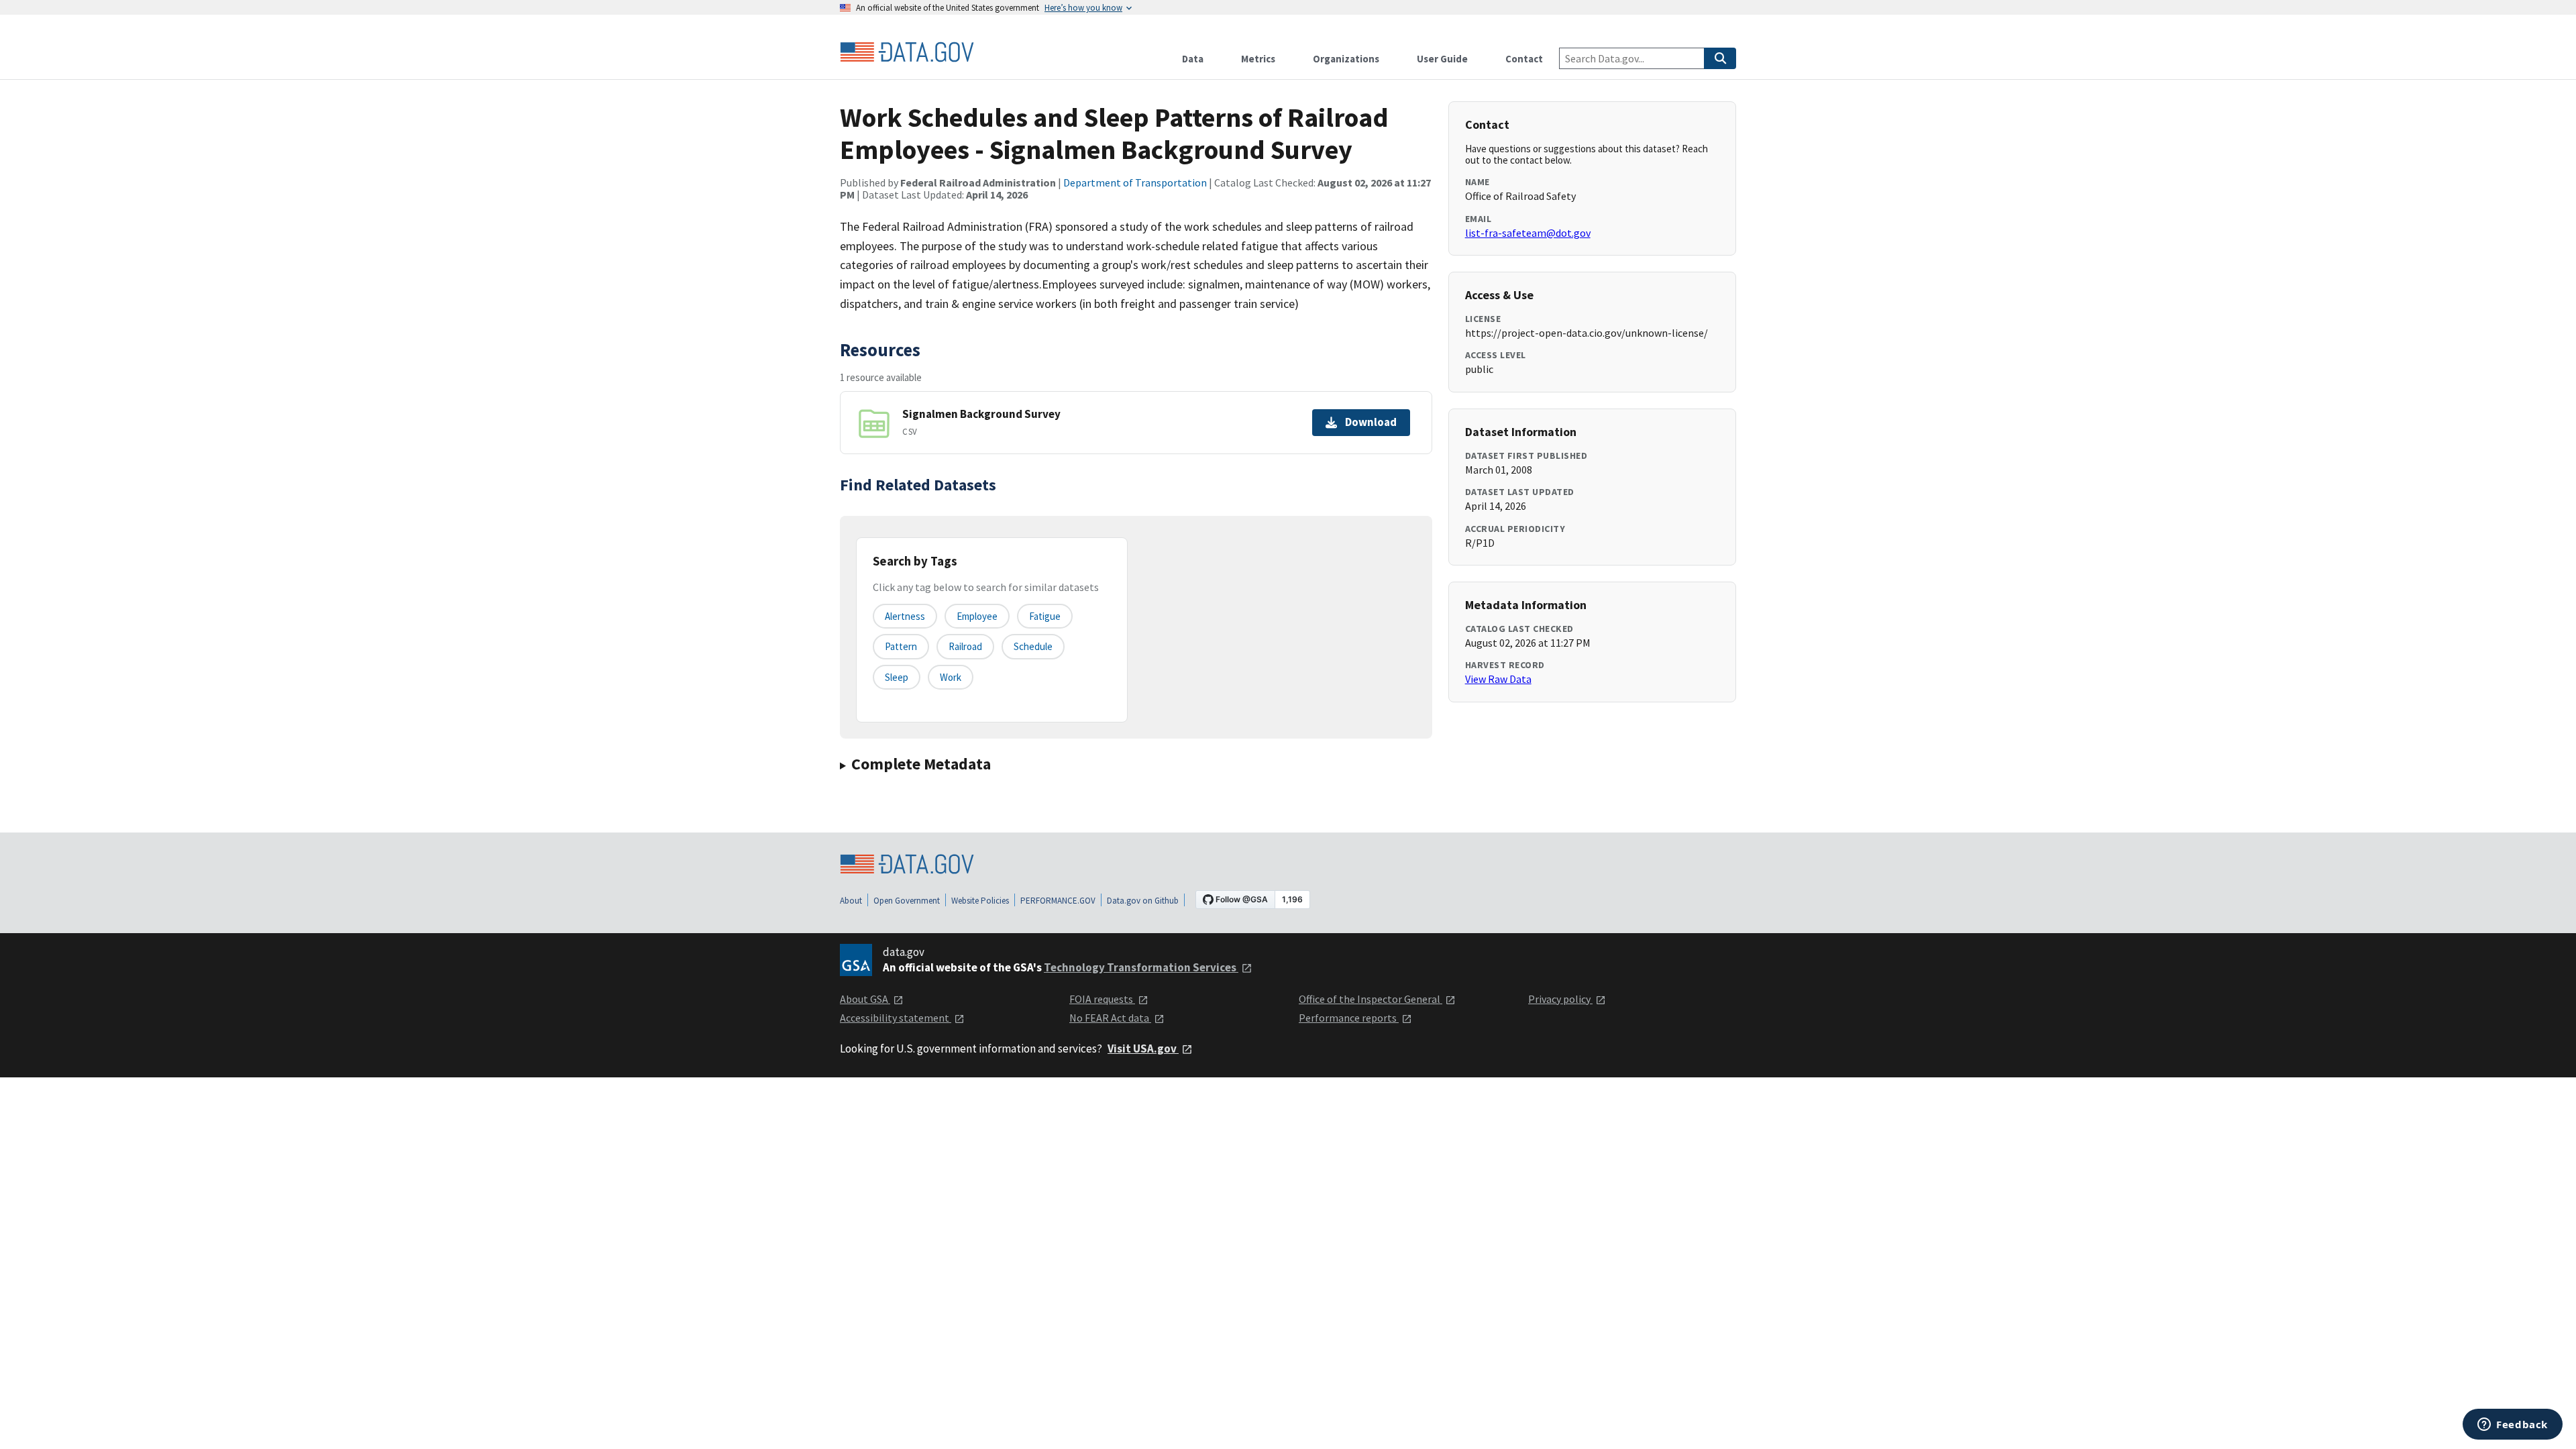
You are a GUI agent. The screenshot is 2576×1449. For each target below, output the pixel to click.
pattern (901, 646)
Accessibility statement (896, 1018)
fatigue (1045, 616)
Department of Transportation (1135, 182)
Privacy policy (1560, 999)
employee (977, 616)
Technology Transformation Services (1141, 967)
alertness (905, 616)
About (851, 901)
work (951, 677)
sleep (897, 677)
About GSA (865, 999)
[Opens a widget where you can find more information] (2513, 1426)
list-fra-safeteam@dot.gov (1528, 233)
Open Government (907, 901)
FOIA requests (1102, 999)
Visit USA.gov (1143, 1049)
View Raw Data (1498, 679)
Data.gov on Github (1143, 901)
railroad (965, 646)
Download (1371, 422)
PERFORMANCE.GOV (1058, 901)
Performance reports (1349, 1018)
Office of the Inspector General (1371, 999)
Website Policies (980, 901)
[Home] (907, 52)
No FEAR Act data (1110, 1018)
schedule (1033, 646)
